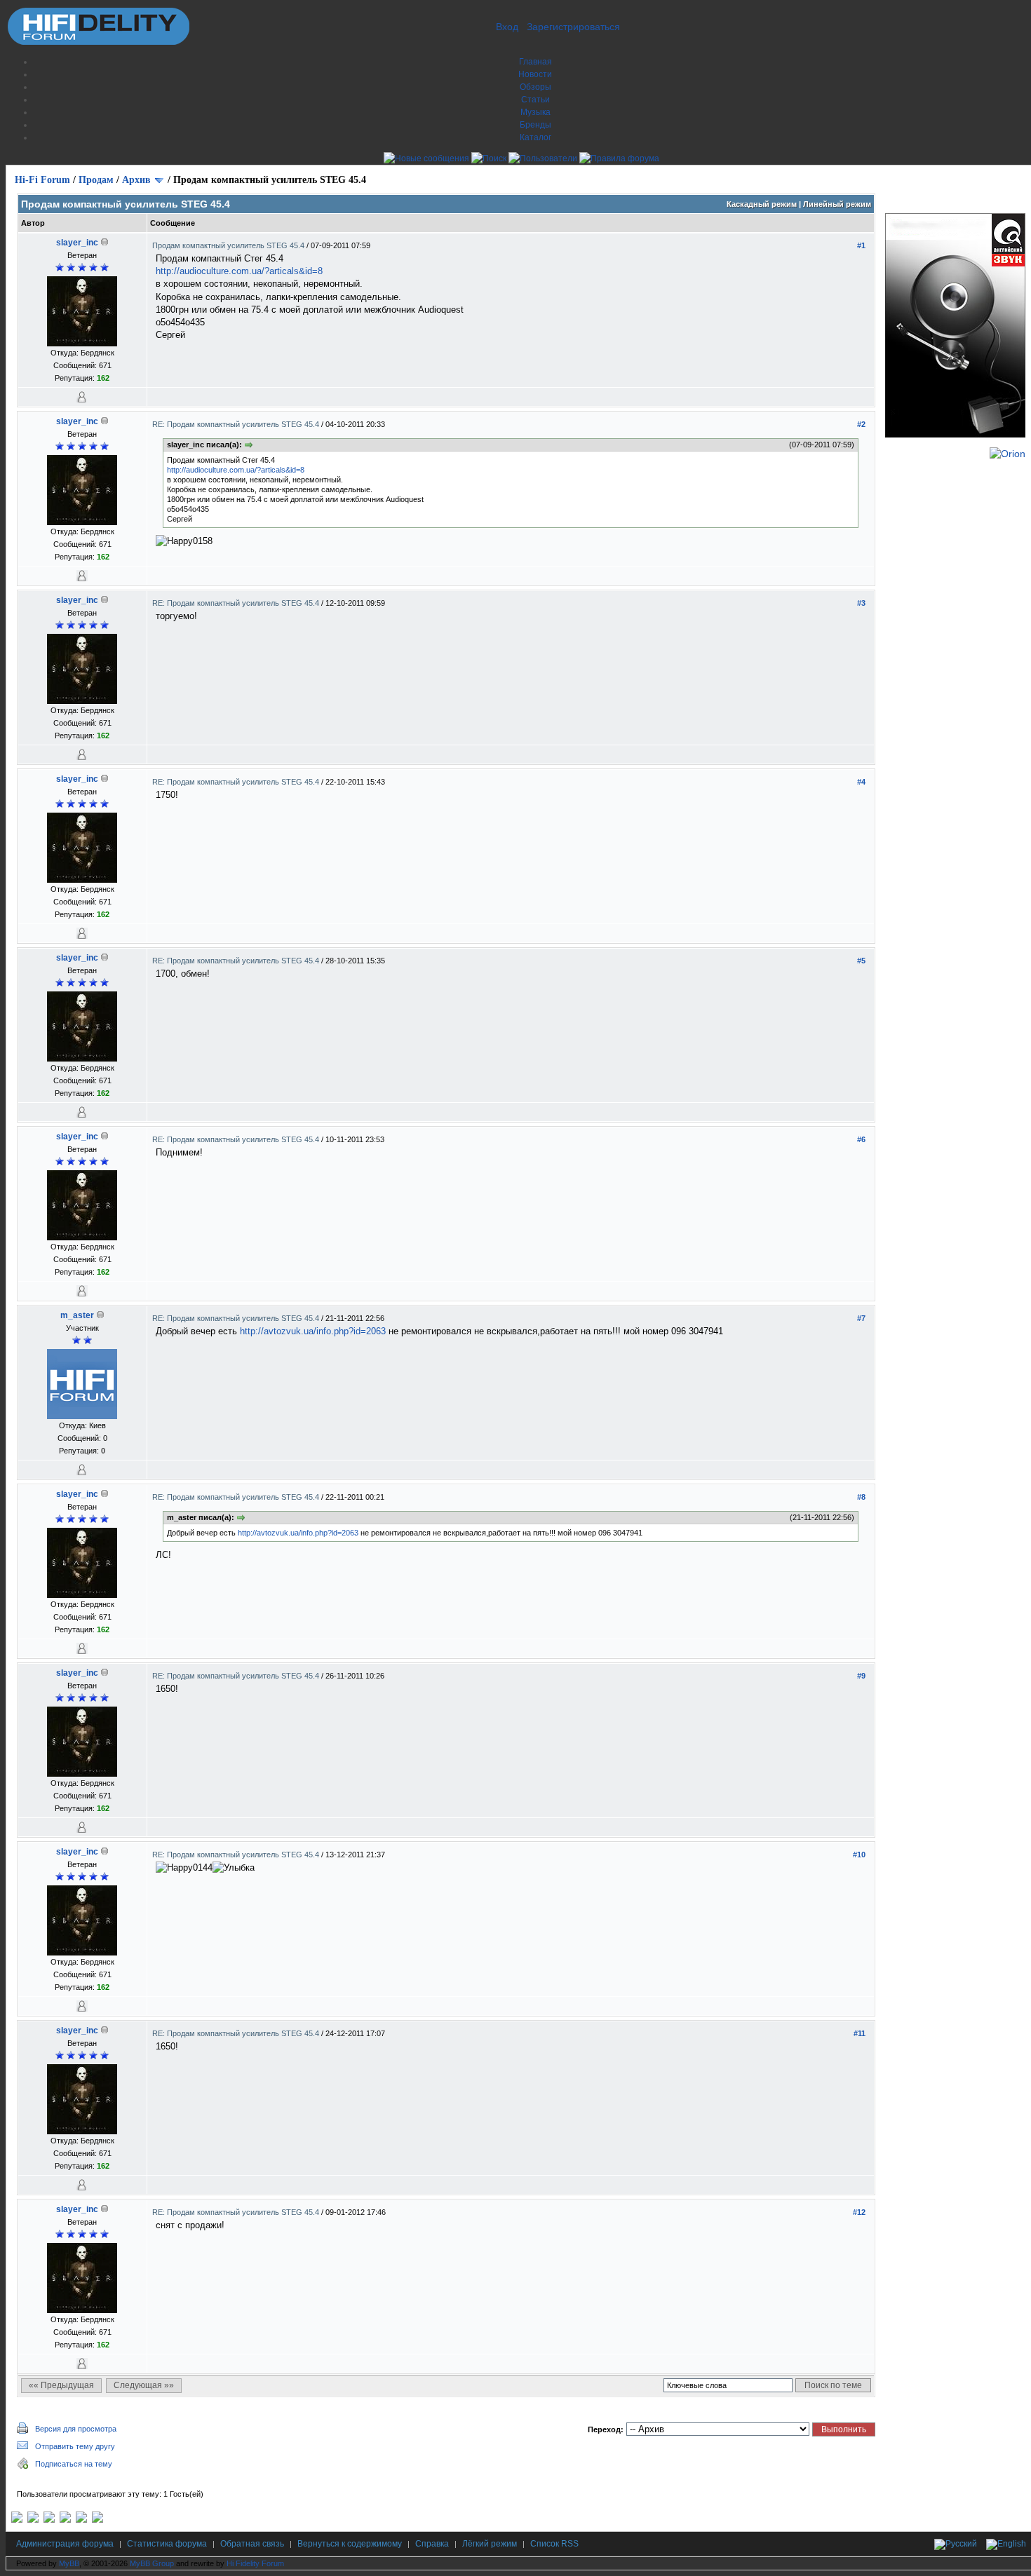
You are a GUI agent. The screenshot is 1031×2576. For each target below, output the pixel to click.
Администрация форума (65, 2544)
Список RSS (554, 2544)
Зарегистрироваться (573, 27)
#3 (861, 603)
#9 (861, 1676)
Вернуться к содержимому (350, 2544)
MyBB (69, 2563)
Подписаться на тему (74, 2464)
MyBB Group (152, 2563)
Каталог (535, 137)
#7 (861, 1318)
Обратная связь (252, 2544)
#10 (859, 1855)
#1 (861, 245)
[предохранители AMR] (17, 2520)
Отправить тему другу (75, 2446)
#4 (861, 782)
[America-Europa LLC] (33, 2520)
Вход (507, 27)
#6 (861, 1139)
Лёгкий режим (490, 2544)
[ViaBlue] (49, 2520)
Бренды (535, 125)
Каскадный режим (762, 204)
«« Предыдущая (61, 2385)
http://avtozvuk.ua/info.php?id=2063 (313, 1331)
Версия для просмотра (76, 2429)
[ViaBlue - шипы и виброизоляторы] (81, 2520)
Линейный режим (837, 204)
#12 (859, 2212)
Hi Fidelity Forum (255, 2563)
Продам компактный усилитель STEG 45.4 (229, 245)
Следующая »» (144, 2385)
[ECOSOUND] (65, 2520)
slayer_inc (77, 243)
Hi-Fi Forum (42, 180)
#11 (860, 2033)
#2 (861, 424)
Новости (535, 74)
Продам (96, 180)
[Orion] (1008, 454)
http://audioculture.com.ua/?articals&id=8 (239, 271)
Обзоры (535, 87)
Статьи (535, 100)
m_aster (77, 1315)
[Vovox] (97, 2520)
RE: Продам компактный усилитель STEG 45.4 (237, 424)
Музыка (535, 112)
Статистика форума (167, 2544)
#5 (861, 961)
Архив (136, 180)
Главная (535, 62)
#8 (861, 1497)
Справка (432, 2544)
